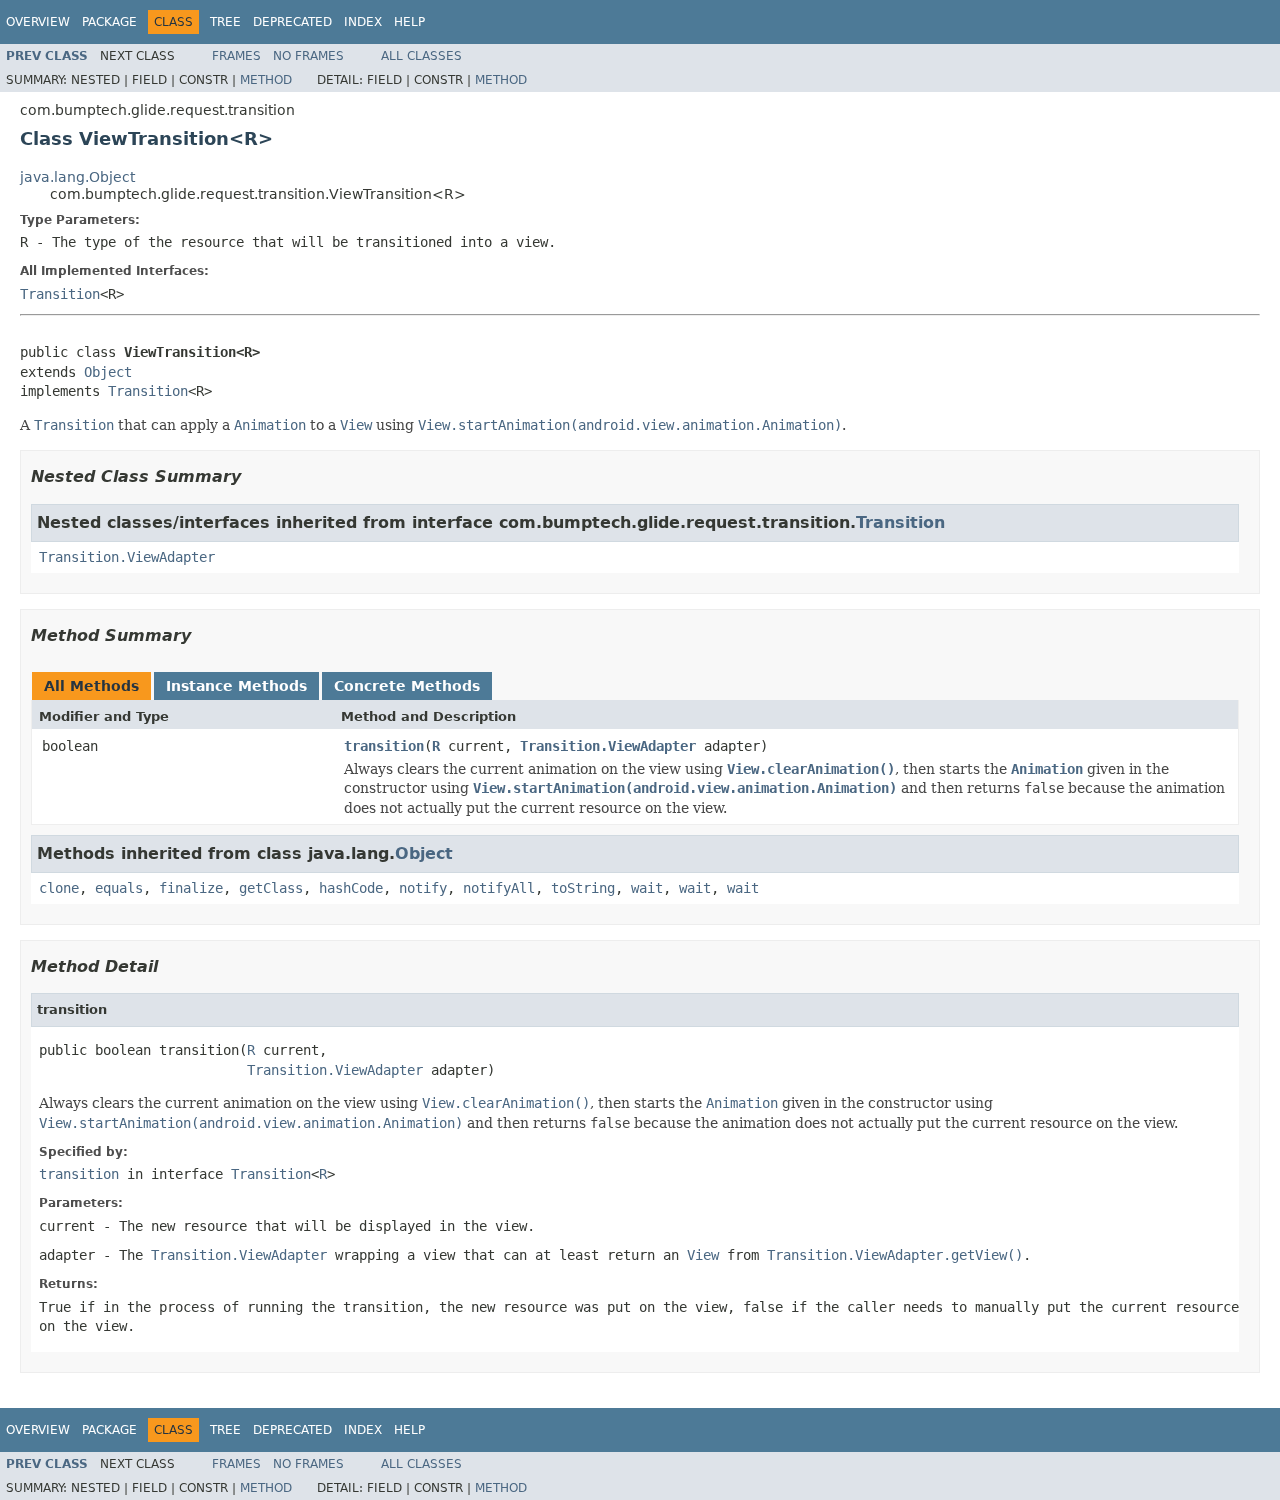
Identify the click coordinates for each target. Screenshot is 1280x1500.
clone (59, 888)
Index (363, 22)
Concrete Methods (407, 686)
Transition (60, 294)
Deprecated (292, 22)
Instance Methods (236, 686)
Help (409, 22)
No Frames (308, 56)
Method (266, 80)
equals (119, 888)
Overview (38, 22)
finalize (191, 888)
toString (583, 888)
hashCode (351, 888)
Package (109, 22)
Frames (236, 56)
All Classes (421, 56)
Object (108, 372)
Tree (225, 22)
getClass (271, 888)
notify (423, 888)
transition (384, 746)
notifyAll (499, 888)
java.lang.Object (77, 177)
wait (647, 888)
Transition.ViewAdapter (127, 557)
